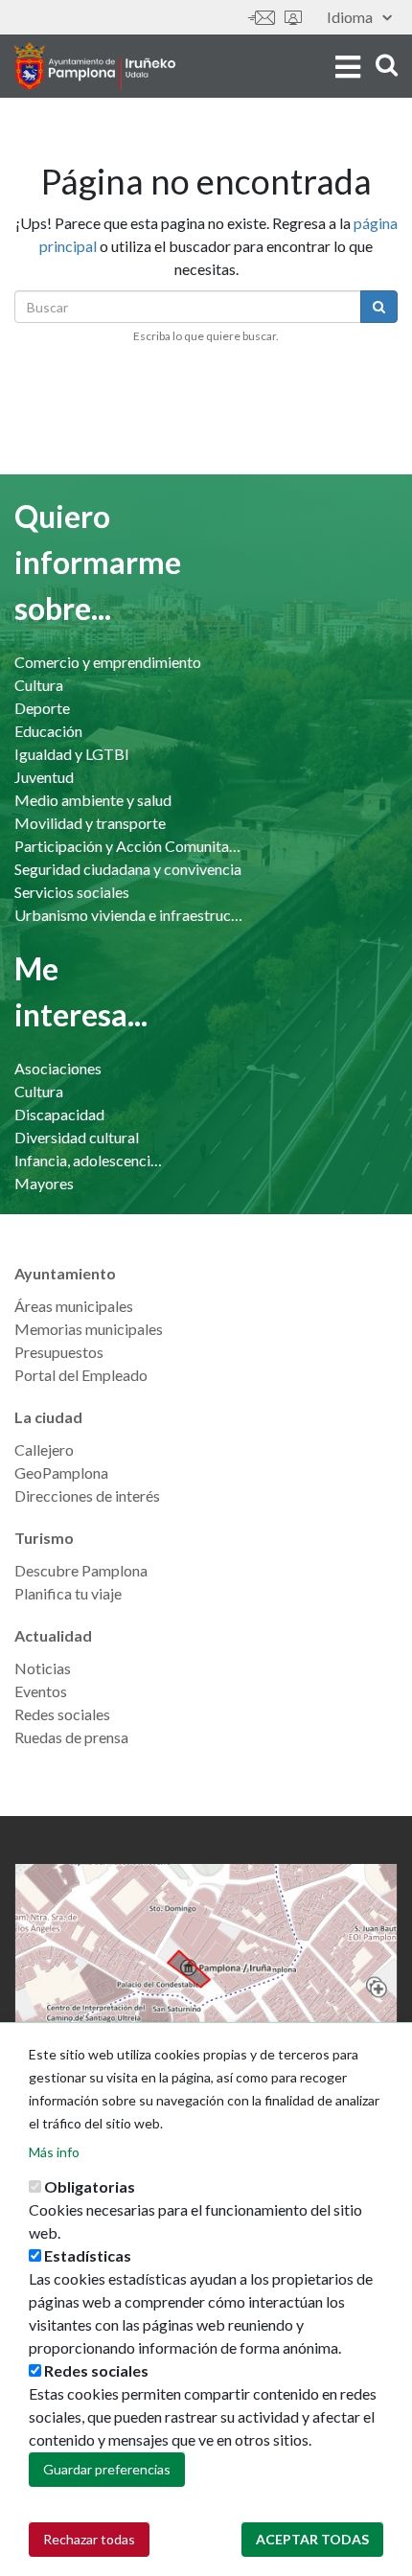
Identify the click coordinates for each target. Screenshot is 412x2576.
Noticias (43, 1668)
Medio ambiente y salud (93, 800)
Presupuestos (59, 1352)
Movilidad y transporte (90, 823)
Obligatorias (90, 2186)
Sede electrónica (293, 18)
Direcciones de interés (87, 1495)
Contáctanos (262, 18)
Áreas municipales (74, 1306)
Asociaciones (58, 1068)
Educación (48, 731)
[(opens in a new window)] (206, 1967)
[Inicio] (95, 66)
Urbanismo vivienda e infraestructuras (129, 915)
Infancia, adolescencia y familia (91, 1160)
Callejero (44, 1449)
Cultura (39, 685)
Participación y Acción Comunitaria (129, 846)
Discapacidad (59, 1114)
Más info (54, 2152)
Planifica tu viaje (68, 1593)
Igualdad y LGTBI (72, 754)
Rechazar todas (89, 2539)
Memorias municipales (89, 1329)
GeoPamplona (61, 1472)
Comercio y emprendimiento (108, 662)
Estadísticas (88, 2255)
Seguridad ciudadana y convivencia (128, 869)
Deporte (42, 708)
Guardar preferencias (107, 2469)
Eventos (41, 1691)
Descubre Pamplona (81, 1570)
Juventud (44, 777)
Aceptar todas (312, 2539)
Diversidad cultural (77, 1137)
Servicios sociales (72, 892)
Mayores (44, 1183)
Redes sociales (62, 1714)
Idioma (350, 17)
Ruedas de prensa (71, 1737)
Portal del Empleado (81, 1375)
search (384, 65)
